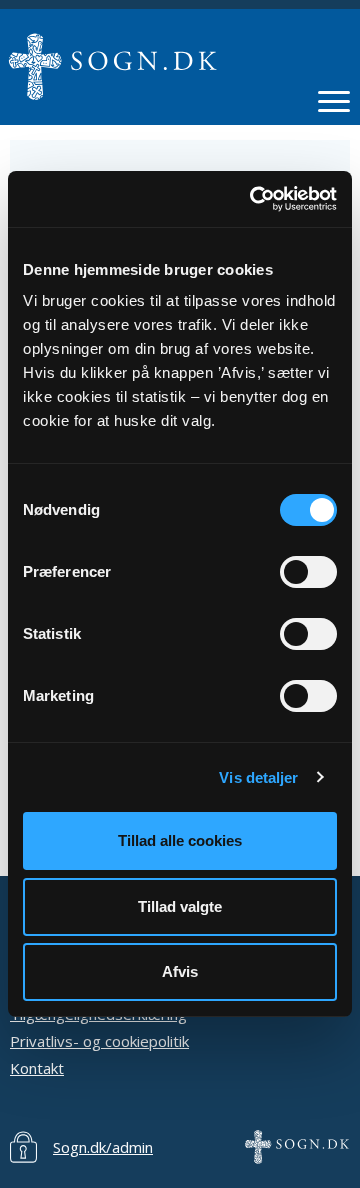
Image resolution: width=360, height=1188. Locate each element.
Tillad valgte (180, 906)
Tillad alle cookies (180, 840)
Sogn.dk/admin (103, 1147)
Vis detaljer (258, 777)
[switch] (308, 572)
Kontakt (37, 1068)
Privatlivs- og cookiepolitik (99, 1041)
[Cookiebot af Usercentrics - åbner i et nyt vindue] (254, 199)
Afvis (180, 971)
